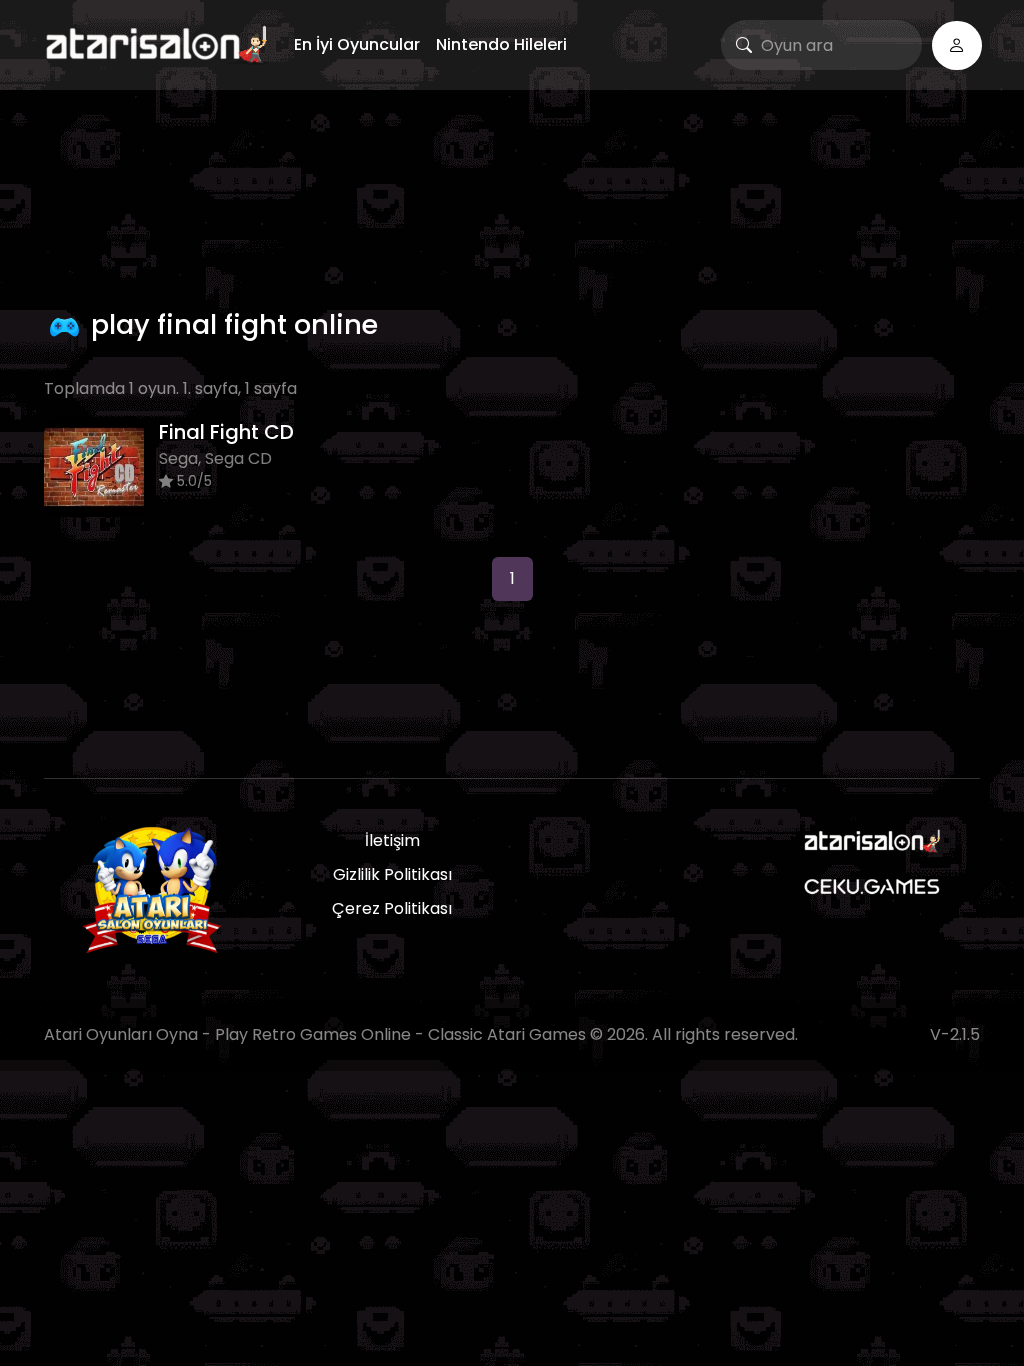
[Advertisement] (512, 195)
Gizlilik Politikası (392, 874)
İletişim (392, 840)
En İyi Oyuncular (357, 44)
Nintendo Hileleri (501, 44)
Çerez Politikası (392, 908)
